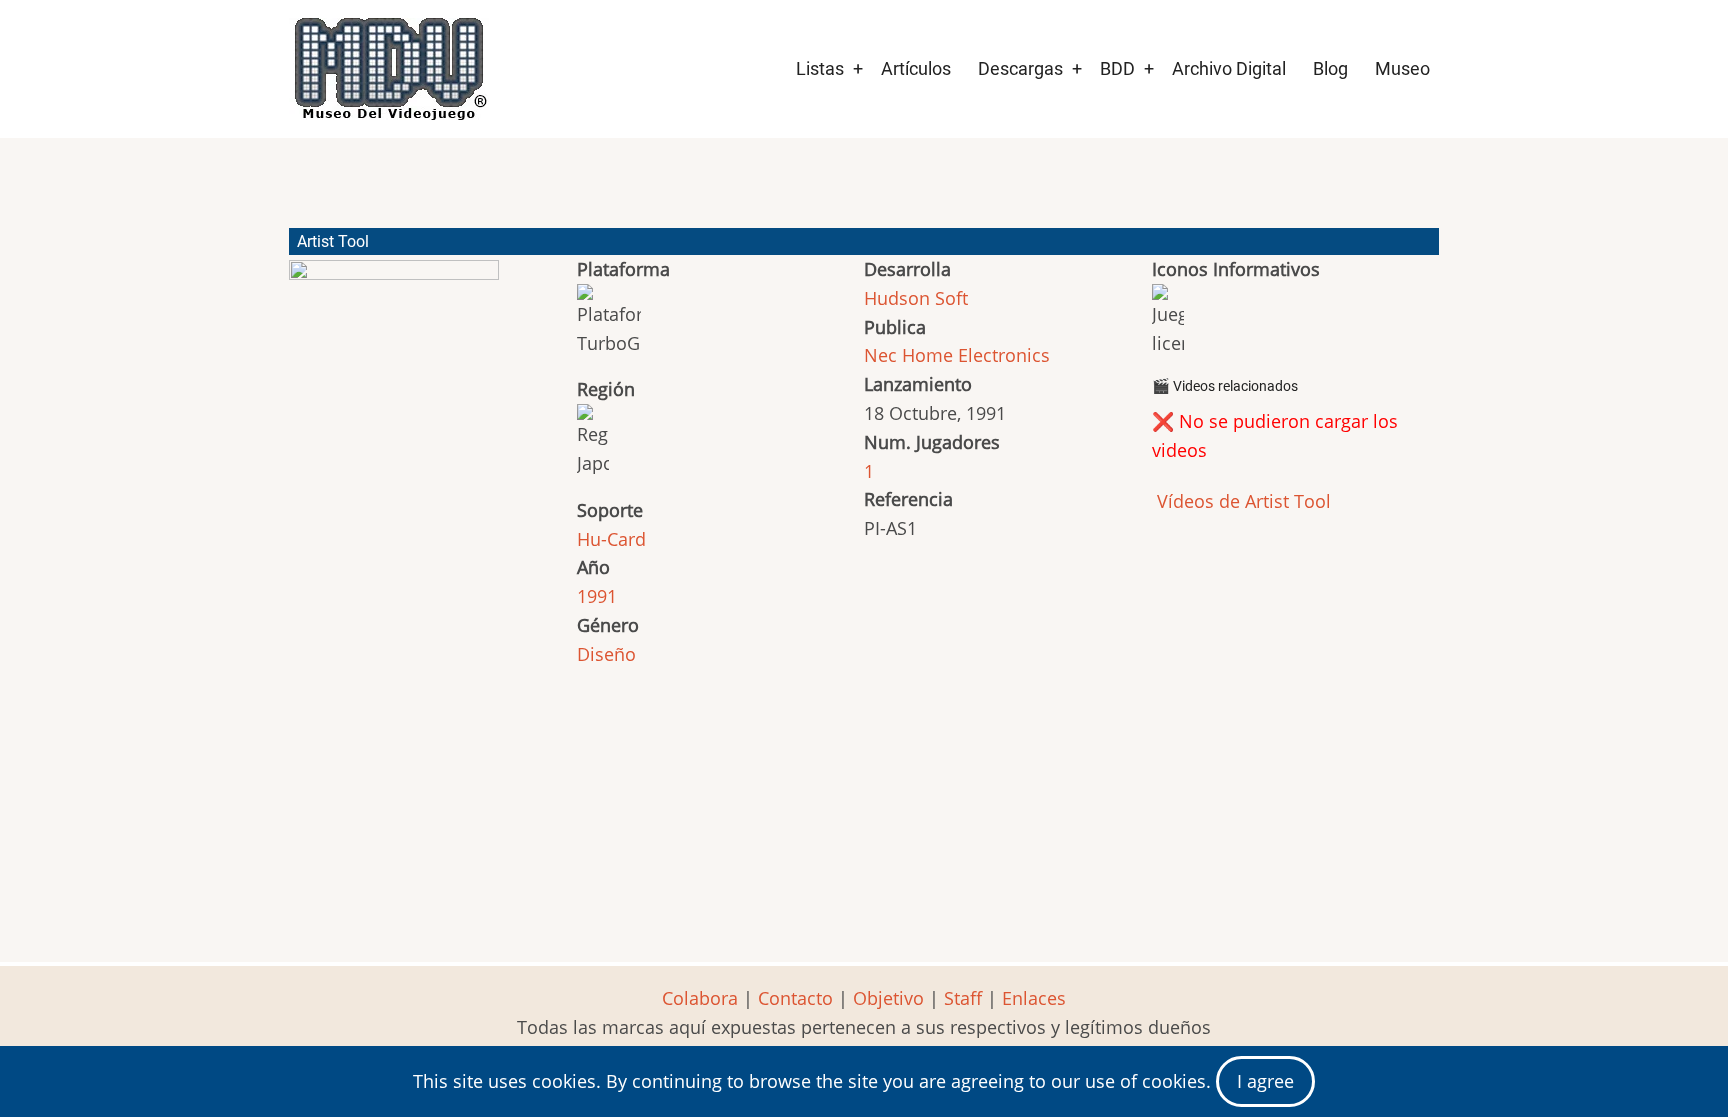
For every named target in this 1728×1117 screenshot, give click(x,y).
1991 (597, 596)
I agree (1265, 1081)
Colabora (700, 998)
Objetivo (888, 998)
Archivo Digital (1229, 68)
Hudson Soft (916, 298)
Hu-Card (611, 539)
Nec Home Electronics (957, 355)
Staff (963, 998)
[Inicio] (389, 69)
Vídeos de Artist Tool (1241, 501)
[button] (394, 374)
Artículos (916, 68)
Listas (820, 68)
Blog (1330, 68)
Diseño (606, 654)
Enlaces (1034, 998)
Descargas (1020, 68)
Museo (1402, 68)
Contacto (795, 998)
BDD (1117, 68)
